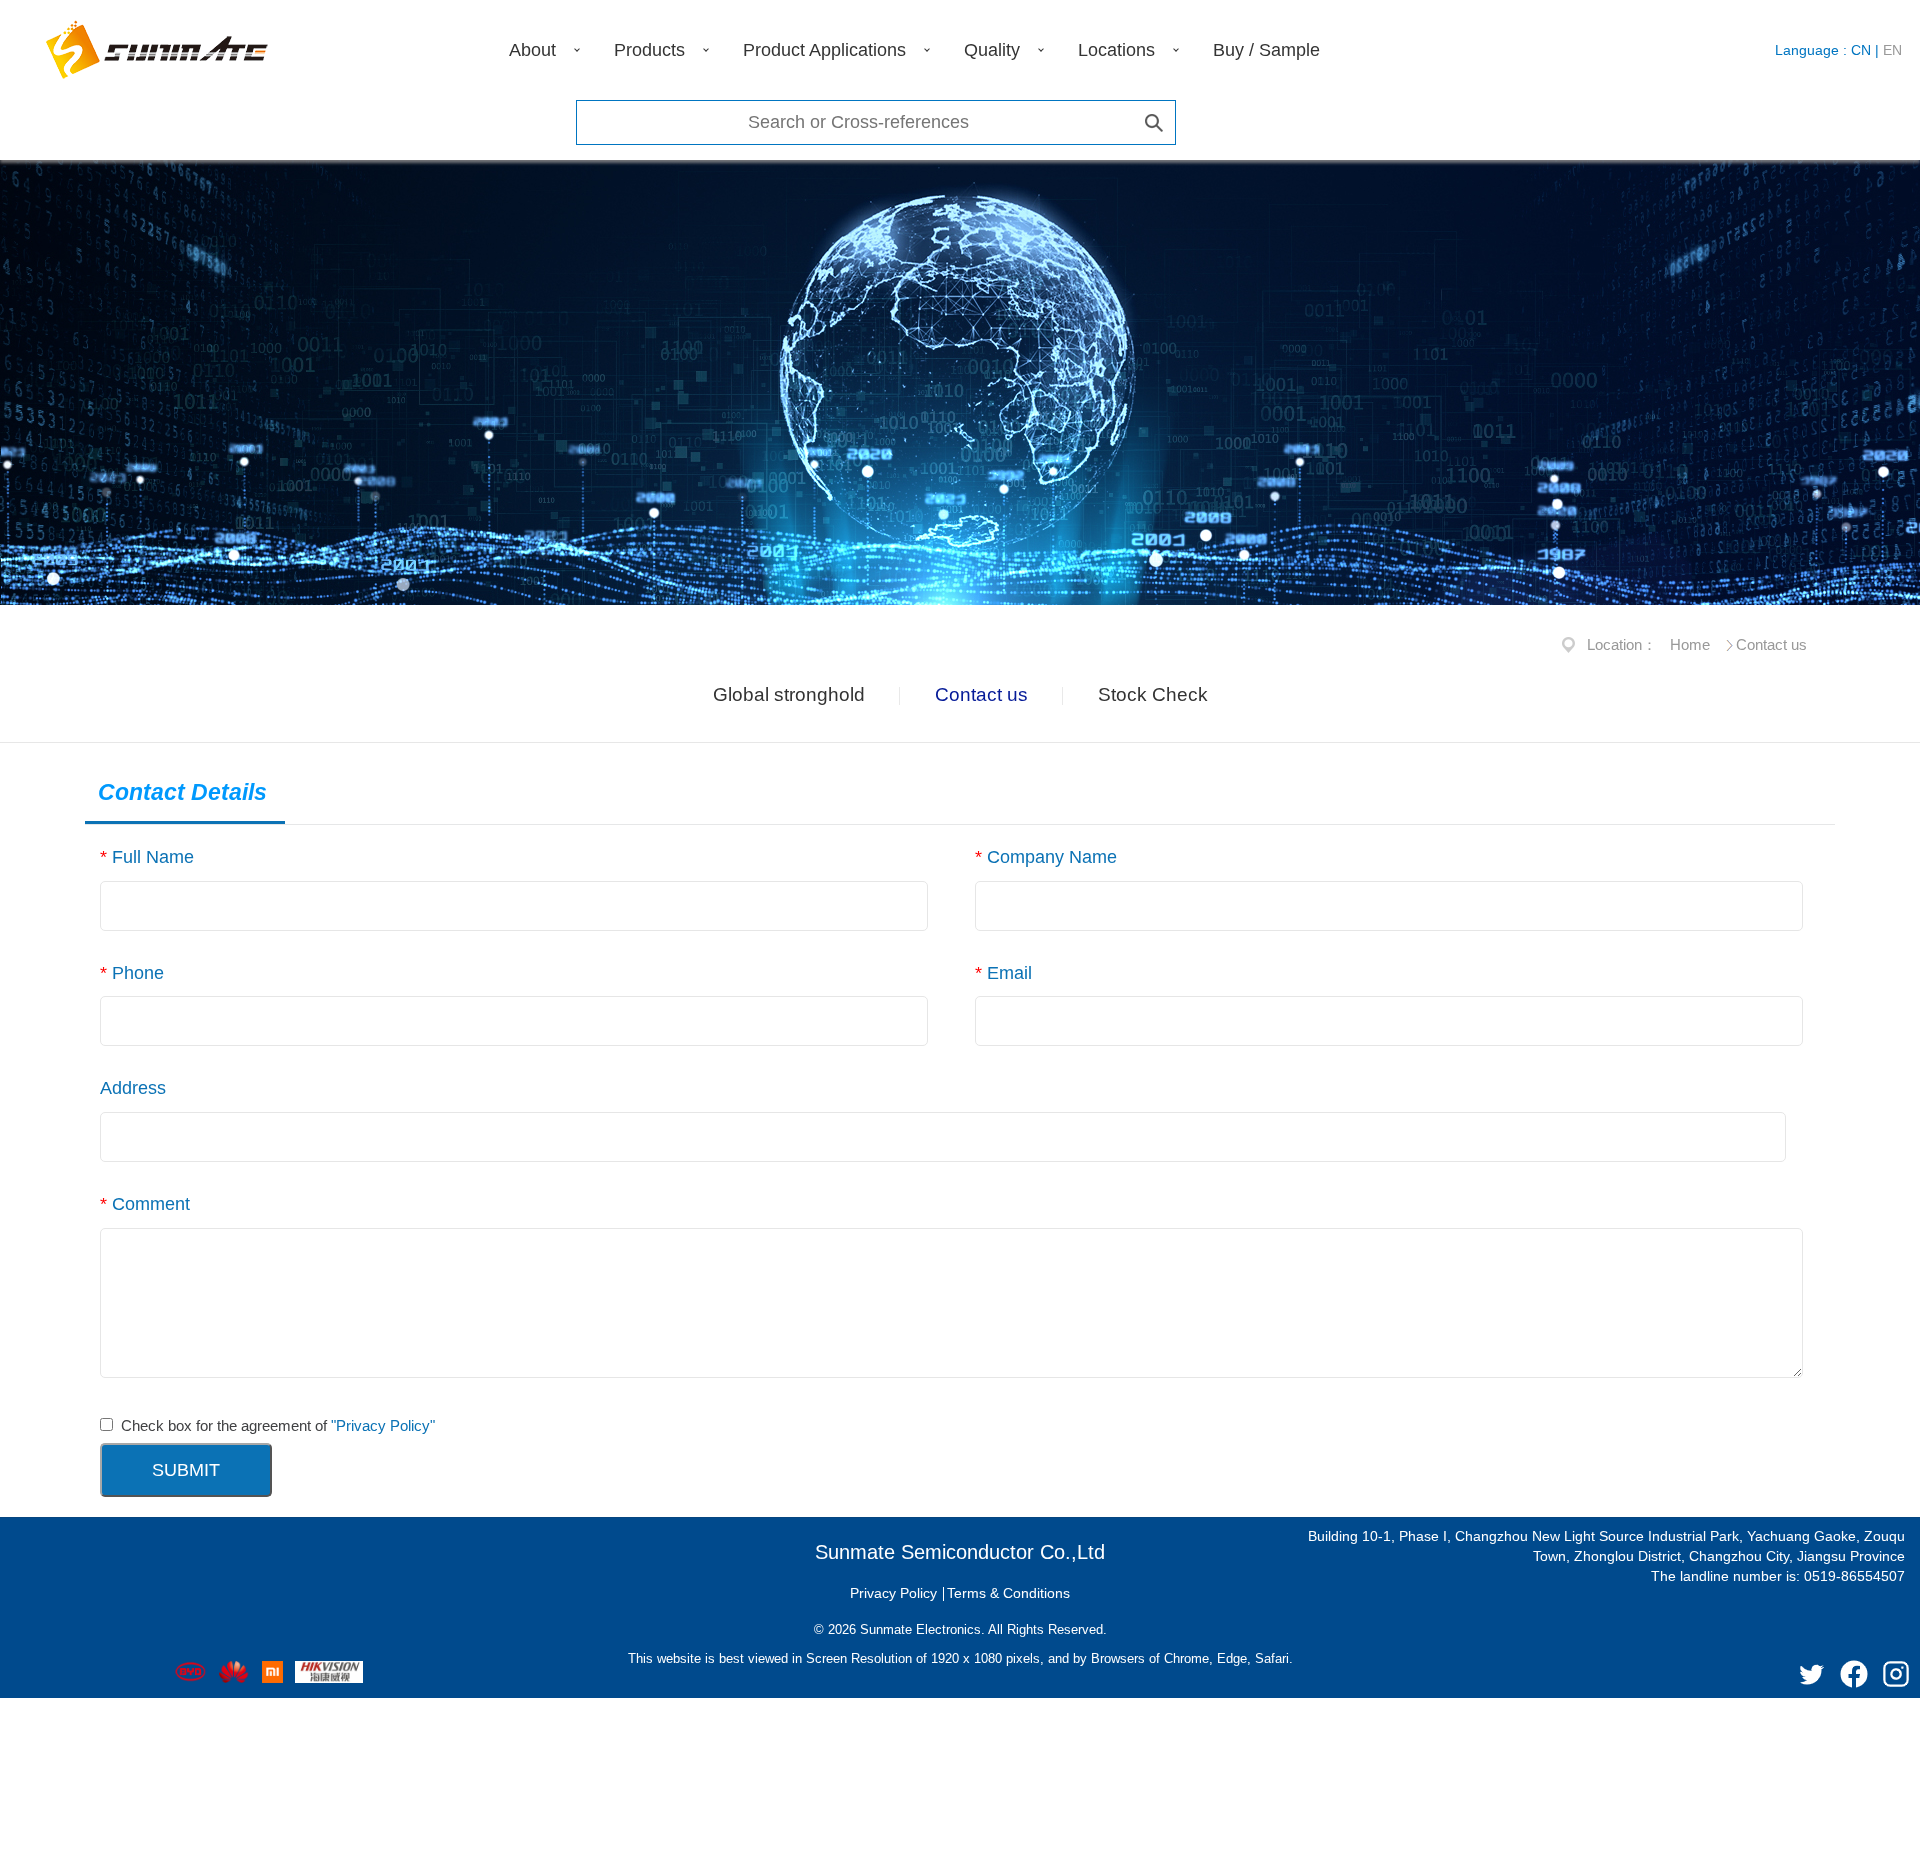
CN (1861, 50)
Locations (1116, 50)
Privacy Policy (893, 1593)
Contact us (981, 694)
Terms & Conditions (1008, 1593)
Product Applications (824, 50)
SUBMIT (186, 1470)
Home (1690, 644)
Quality (992, 50)
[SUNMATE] (157, 50)
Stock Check (1153, 694)
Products (649, 50)
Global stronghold (789, 694)
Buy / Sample (1266, 50)
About (532, 50)
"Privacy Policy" (383, 1425)
